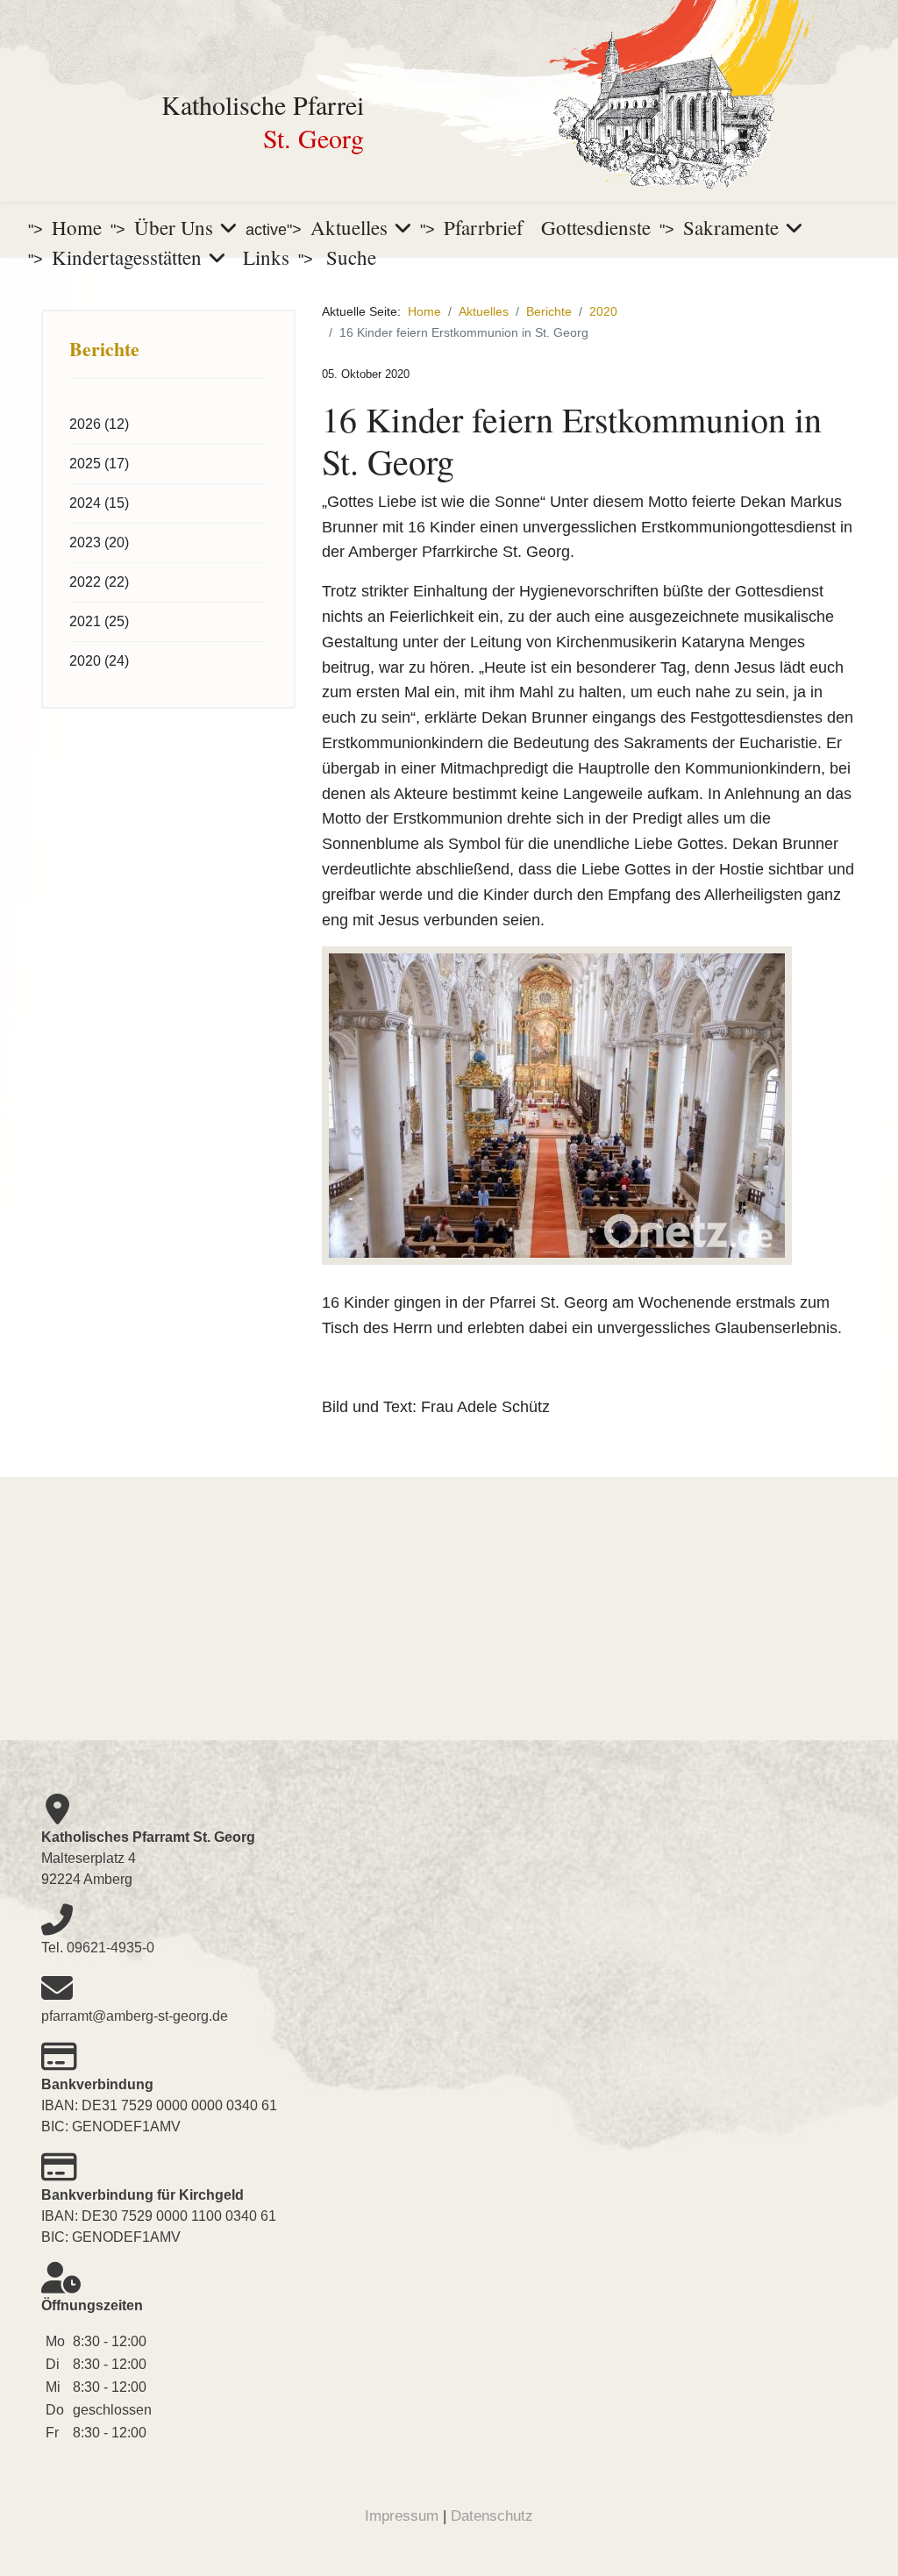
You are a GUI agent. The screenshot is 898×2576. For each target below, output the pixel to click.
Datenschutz (492, 2516)
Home (77, 227)
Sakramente (731, 227)
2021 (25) (99, 621)
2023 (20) (99, 542)
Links (266, 257)
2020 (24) (99, 661)
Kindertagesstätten (127, 257)
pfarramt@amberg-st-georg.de (135, 2016)
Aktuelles (349, 227)
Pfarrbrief (484, 227)
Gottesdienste (596, 227)
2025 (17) (99, 464)
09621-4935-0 (110, 1948)
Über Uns (174, 227)
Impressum (402, 2516)
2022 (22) (99, 582)
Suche (351, 257)
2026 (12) (99, 424)
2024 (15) (99, 503)
